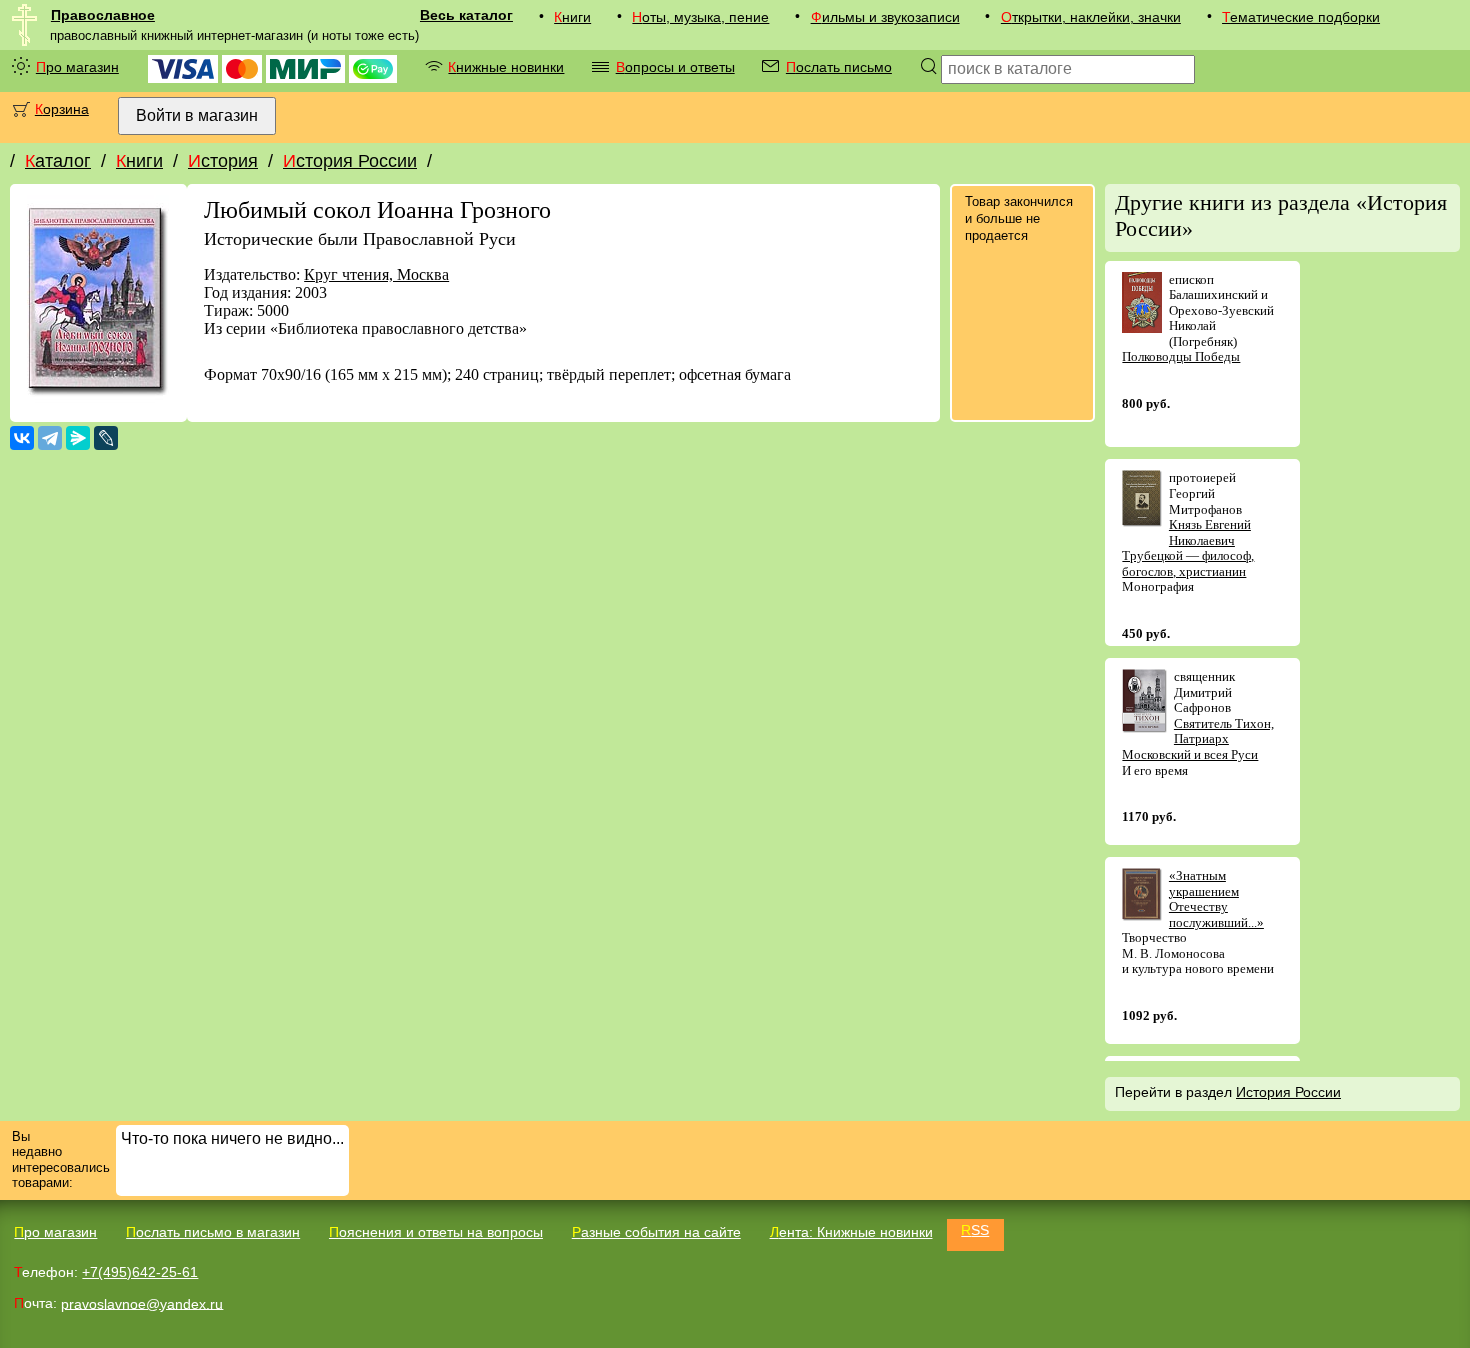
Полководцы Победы (1181, 356)
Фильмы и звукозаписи (885, 17)
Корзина (62, 109)
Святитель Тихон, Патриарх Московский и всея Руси (1198, 739)
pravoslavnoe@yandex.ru (142, 1303)
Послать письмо (839, 67)
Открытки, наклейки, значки (1091, 17)
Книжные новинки (506, 67)
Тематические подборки (1301, 17)
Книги (572, 17)
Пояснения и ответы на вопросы (436, 1232)
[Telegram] (50, 438)
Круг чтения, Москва (376, 274)
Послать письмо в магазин (213, 1232)
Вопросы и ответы (675, 67)
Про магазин (77, 67)
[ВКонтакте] (22, 438)
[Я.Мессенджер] (78, 438)
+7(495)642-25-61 (140, 1272)
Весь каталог (466, 15)
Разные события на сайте (656, 1232)
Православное (103, 15)
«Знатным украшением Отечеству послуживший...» (1216, 899)
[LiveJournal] (106, 438)
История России (350, 161)
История (223, 161)
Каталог (58, 161)
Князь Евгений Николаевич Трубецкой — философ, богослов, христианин (1188, 548)
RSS (975, 1230)
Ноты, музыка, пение (700, 17)
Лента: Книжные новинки (851, 1232)
